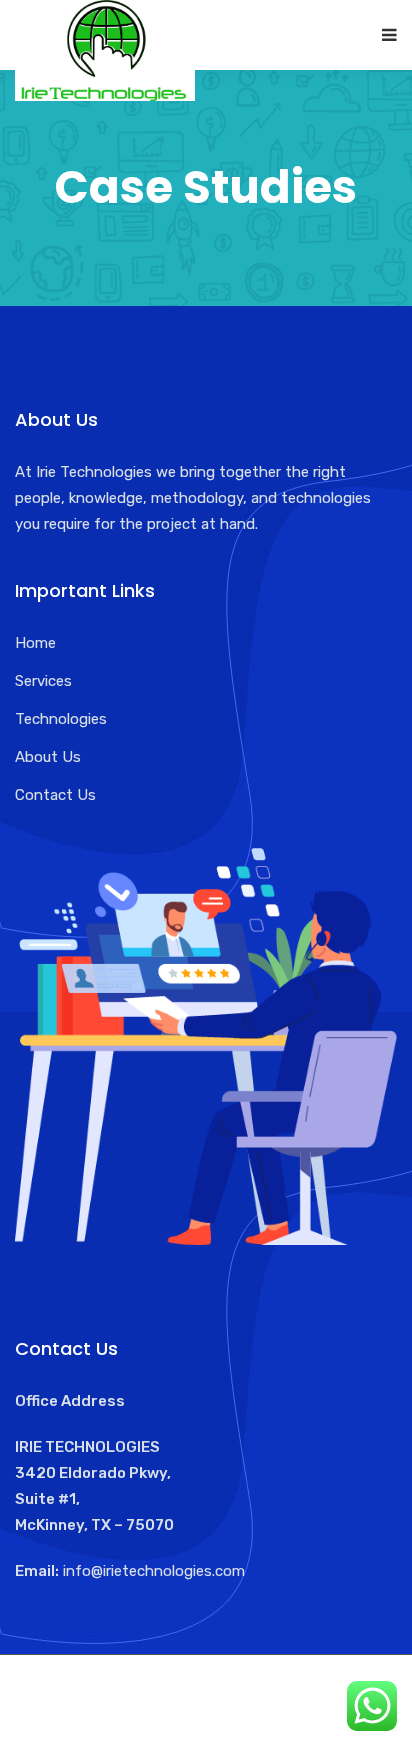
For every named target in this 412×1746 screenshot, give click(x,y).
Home (35, 643)
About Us (48, 757)
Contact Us (55, 795)
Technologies (61, 719)
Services (43, 681)
